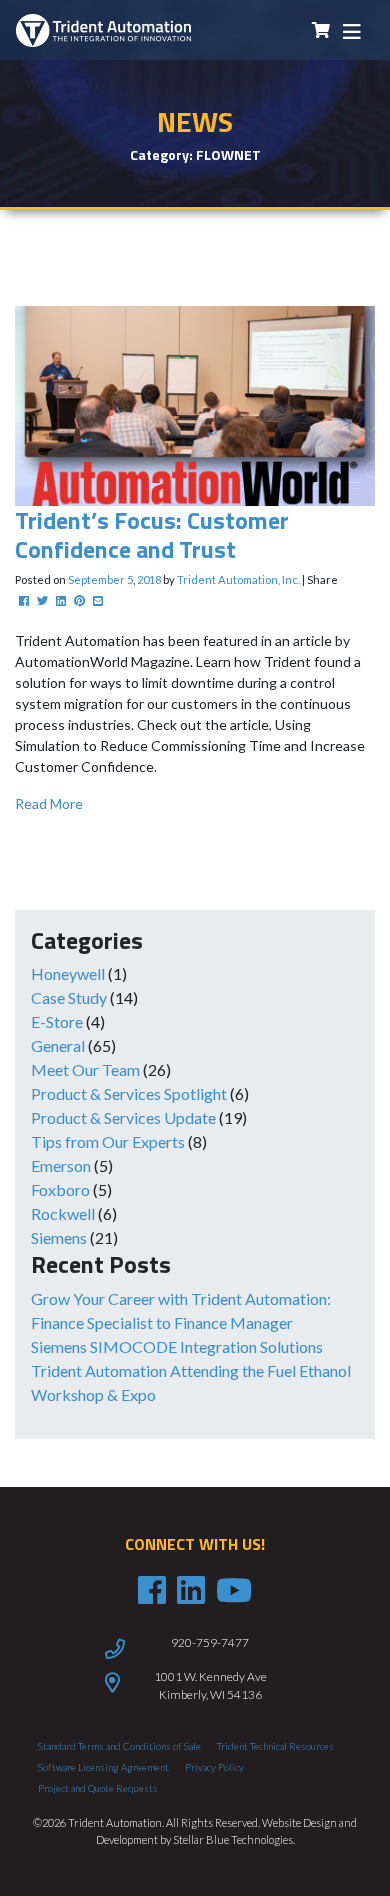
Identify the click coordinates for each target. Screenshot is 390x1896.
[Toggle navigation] (352, 30)
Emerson (61, 1165)
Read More (49, 803)
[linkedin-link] (191, 1590)
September (96, 579)
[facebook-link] (152, 1590)
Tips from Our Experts (108, 1141)
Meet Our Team (85, 1069)
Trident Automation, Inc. (238, 579)
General (58, 1045)
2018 (149, 579)
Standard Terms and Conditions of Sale (119, 1746)
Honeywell (68, 973)
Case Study (69, 997)
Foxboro (60, 1189)
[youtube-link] (234, 1590)
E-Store (57, 1021)
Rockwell (63, 1213)
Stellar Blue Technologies (233, 1839)
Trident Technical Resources (275, 1746)
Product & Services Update (123, 1117)
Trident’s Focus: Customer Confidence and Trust (152, 534)
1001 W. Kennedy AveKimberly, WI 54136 (210, 1685)
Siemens (59, 1237)
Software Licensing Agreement (103, 1767)
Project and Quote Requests (98, 1788)
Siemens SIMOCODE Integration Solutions (177, 1346)
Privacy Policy (214, 1767)
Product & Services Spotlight (129, 1093)
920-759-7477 (210, 1642)
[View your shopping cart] (321, 30)
